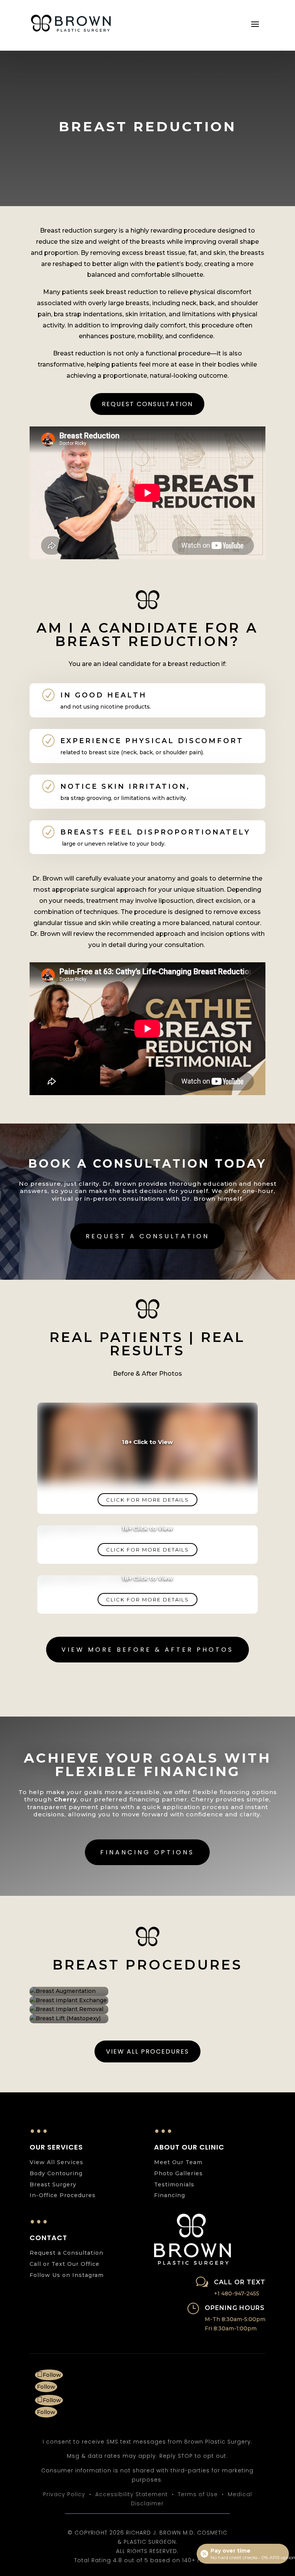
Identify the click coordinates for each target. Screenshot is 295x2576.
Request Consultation (147, 404)
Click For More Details (147, 1500)
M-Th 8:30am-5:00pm (235, 2319)
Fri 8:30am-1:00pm (231, 2328)
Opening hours (235, 2308)
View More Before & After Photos (147, 1650)
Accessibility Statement (132, 2494)
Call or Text (240, 2282)
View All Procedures (147, 2051)
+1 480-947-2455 (237, 2293)
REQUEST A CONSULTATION (147, 1236)
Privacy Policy (64, 2494)
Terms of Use (198, 2494)
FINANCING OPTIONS (147, 1852)
